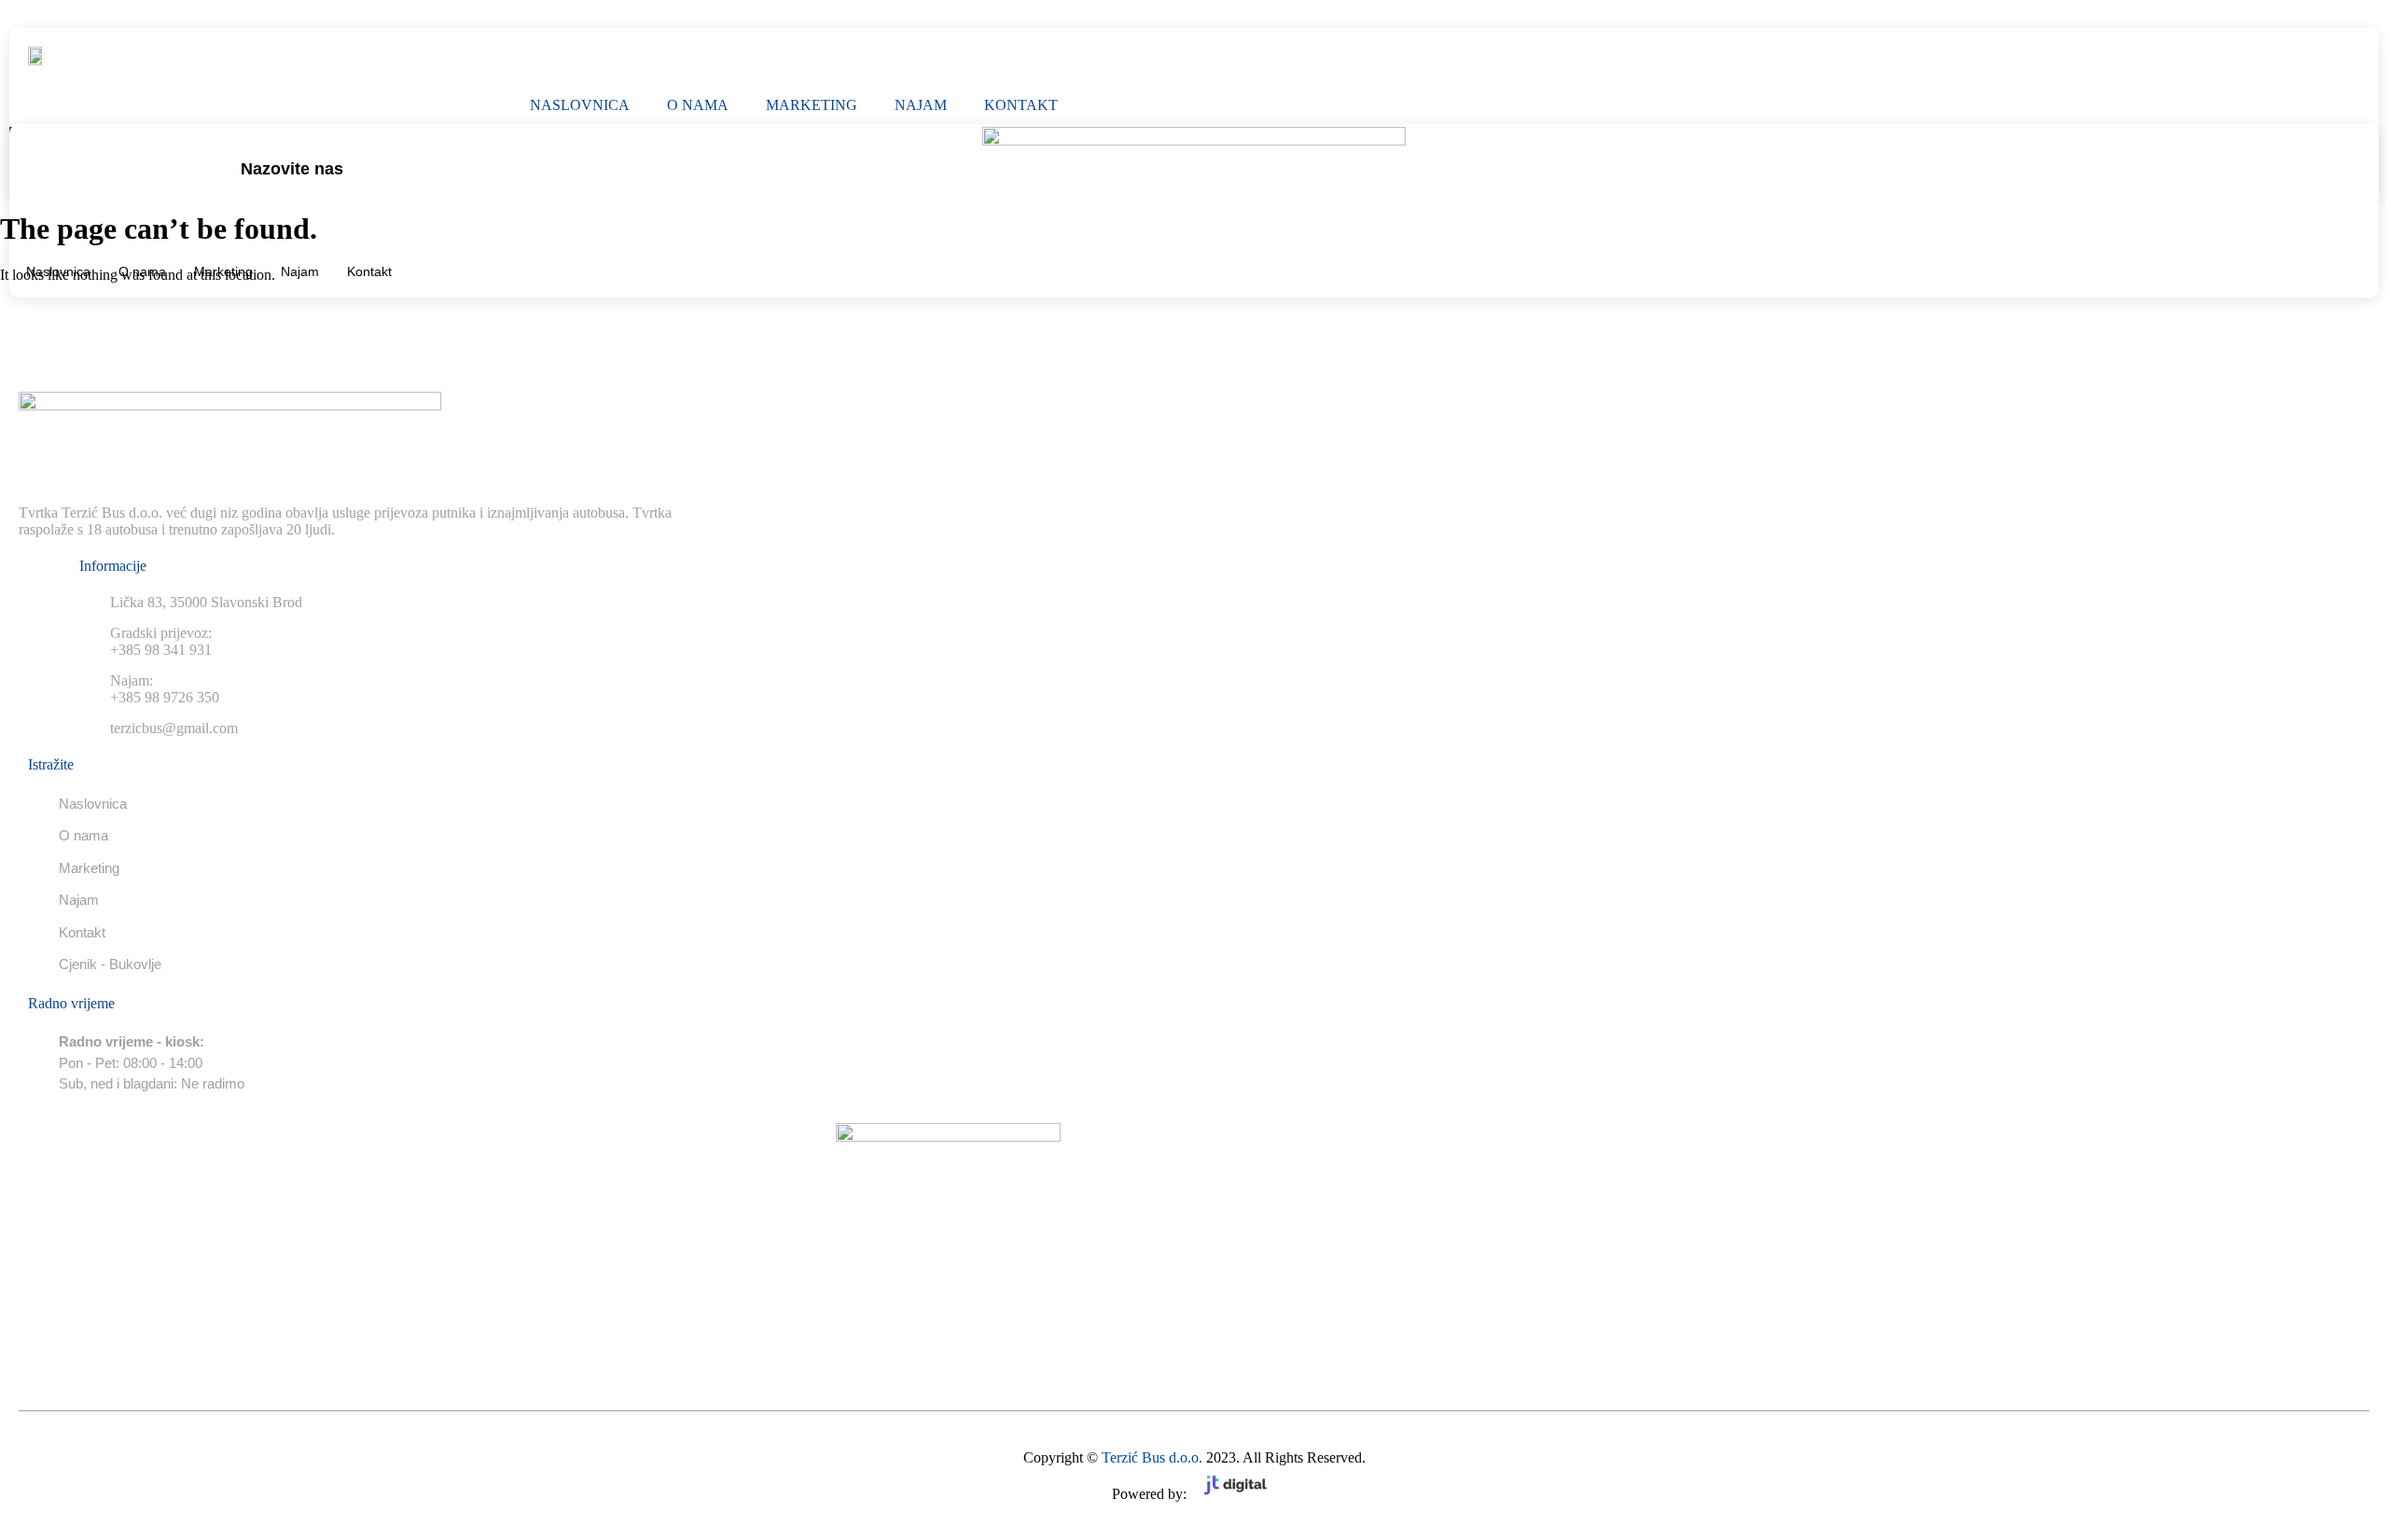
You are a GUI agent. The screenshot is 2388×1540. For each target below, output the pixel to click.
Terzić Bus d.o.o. (1152, 1457)
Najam (921, 105)
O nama (698, 105)
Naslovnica (580, 105)
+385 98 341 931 (292, 193)
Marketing (812, 105)
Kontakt (1021, 105)
